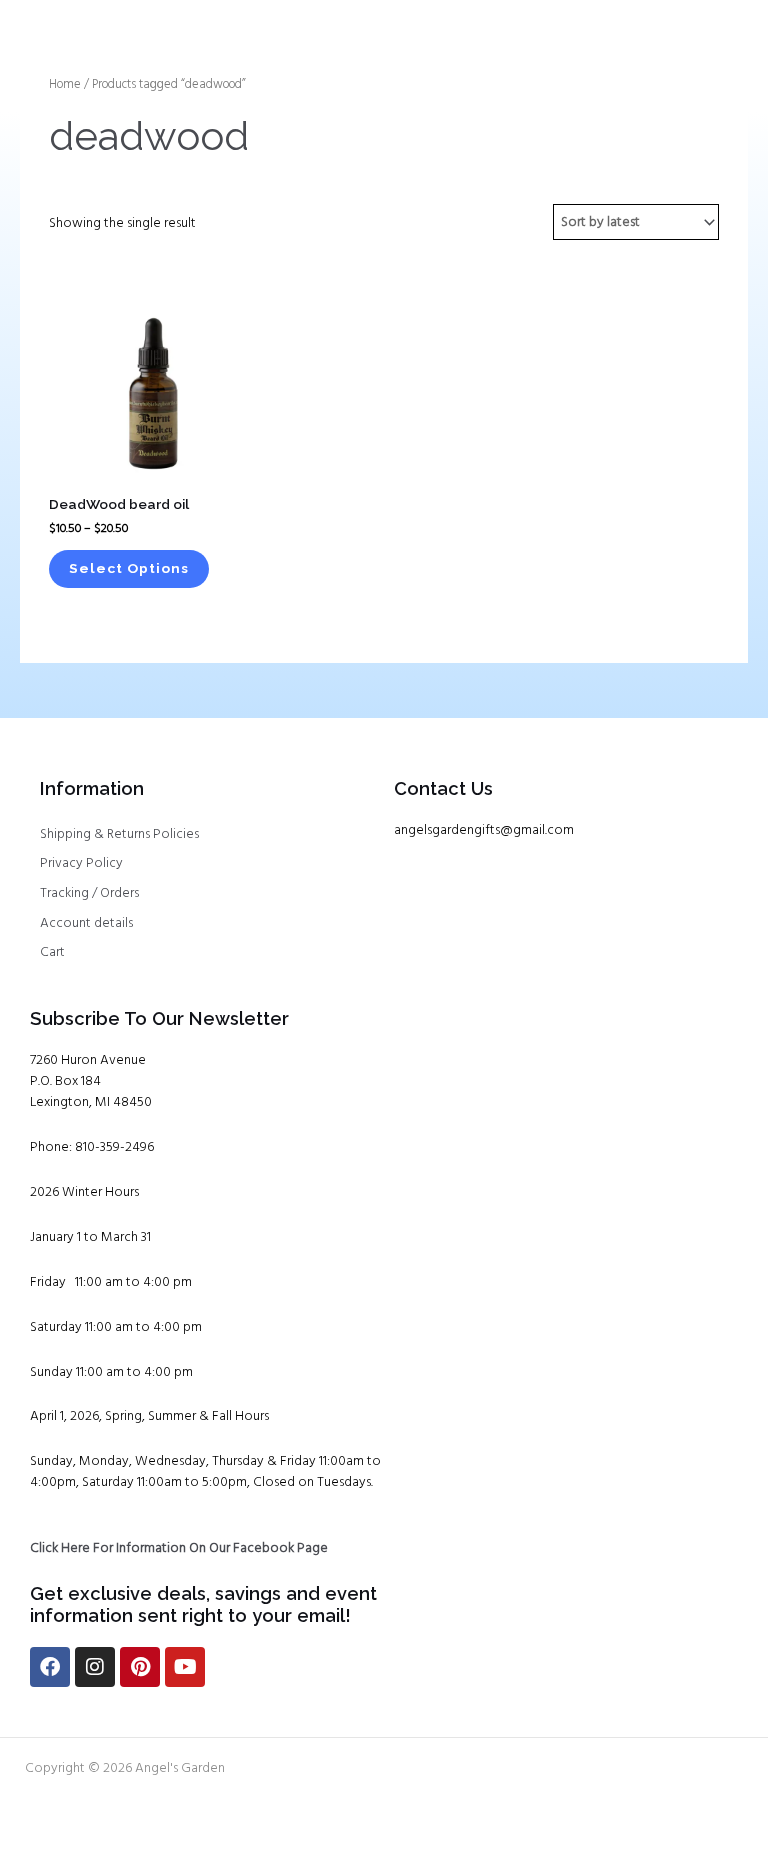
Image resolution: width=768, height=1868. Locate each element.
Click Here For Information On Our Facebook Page (179, 1548)
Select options (129, 568)
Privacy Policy (81, 863)
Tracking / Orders (89, 893)
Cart (52, 952)
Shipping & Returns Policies (119, 834)
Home (65, 85)
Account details (86, 923)
